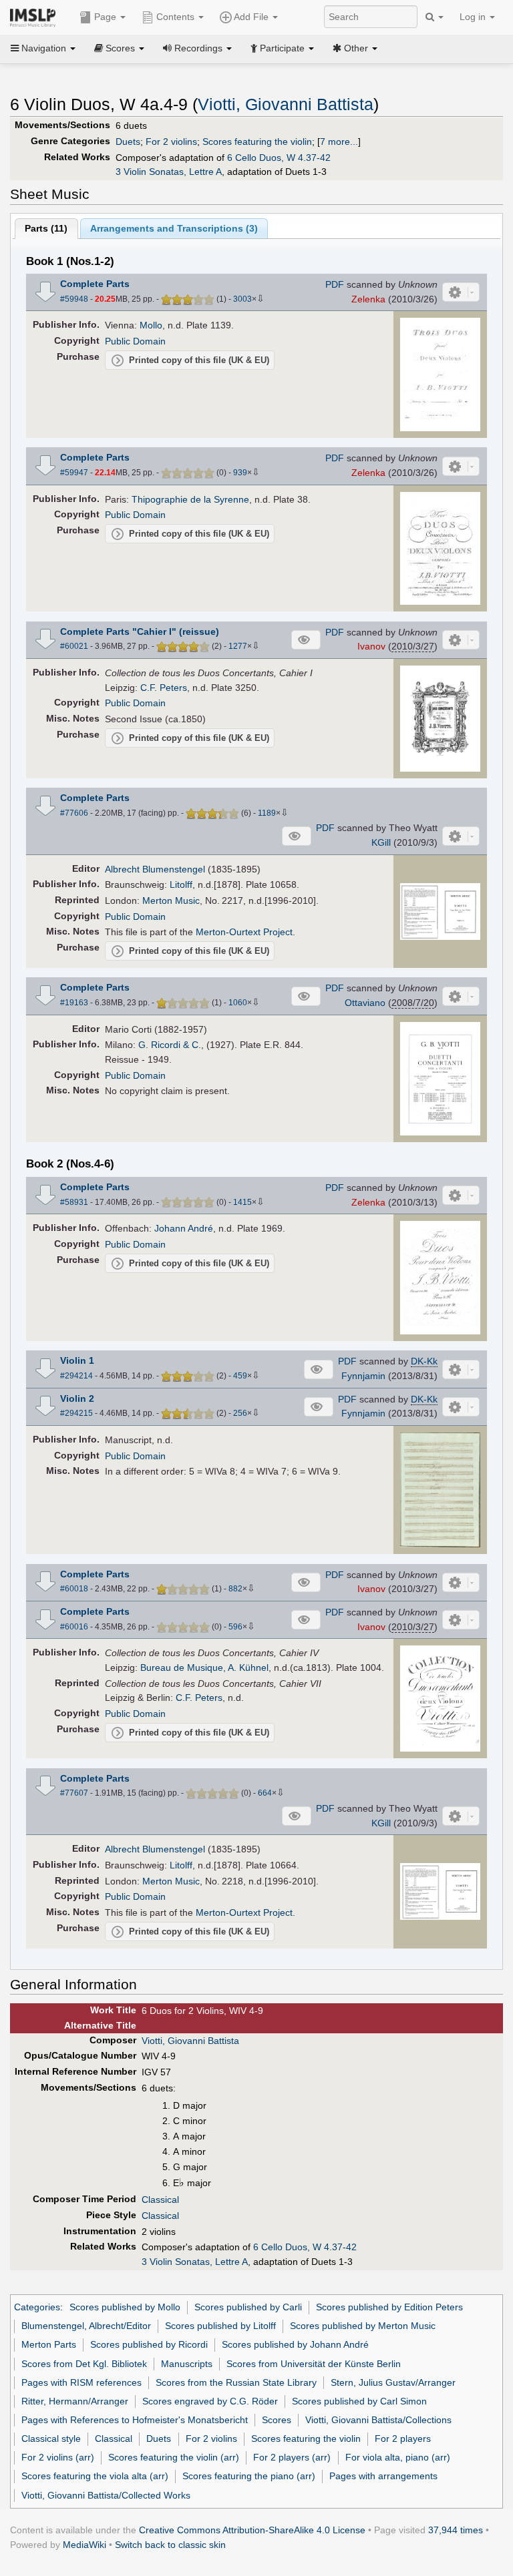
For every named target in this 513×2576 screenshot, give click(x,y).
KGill (381, 842)
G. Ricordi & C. (170, 1045)
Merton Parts (49, 2344)
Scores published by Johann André (295, 2344)
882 (235, 1589)
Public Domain (135, 341)
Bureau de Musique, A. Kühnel (204, 1667)
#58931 (74, 1202)
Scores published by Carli (248, 2307)
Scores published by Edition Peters (389, 2307)
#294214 (76, 1376)
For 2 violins (171, 142)
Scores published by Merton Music (363, 2326)
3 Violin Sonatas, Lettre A (169, 172)
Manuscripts (187, 2364)
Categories (37, 2307)
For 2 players (403, 2438)
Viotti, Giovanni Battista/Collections (378, 2420)
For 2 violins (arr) (58, 2457)
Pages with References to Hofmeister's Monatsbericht (135, 2420)
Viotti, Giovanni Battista (286, 104)
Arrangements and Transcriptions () (174, 228)
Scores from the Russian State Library (236, 2382)
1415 (242, 1202)
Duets (128, 142)
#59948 (74, 299)
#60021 (74, 646)
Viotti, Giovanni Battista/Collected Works (106, 2495)
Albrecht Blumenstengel (155, 869)
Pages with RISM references (81, 2382)
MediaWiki (84, 2545)
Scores (277, 2420)
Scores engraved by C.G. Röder (210, 2401)
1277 (238, 646)
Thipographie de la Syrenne (190, 499)
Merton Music (171, 900)
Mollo (151, 325)
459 (240, 1376)
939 (240, 473)
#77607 (74, 1793)
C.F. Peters (164, 688)
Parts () (46, 228)
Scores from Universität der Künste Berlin (314, 2364)
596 (235, 1627)
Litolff (181, 884)
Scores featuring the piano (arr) (249, 2476)
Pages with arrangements (383, 2476)
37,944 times (456, 2530)
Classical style (51, 2438)
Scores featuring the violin (257, 142)
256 (240, 1413)
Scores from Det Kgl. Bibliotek (84, 2364)
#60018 (74, 1589)
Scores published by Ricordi (149, 2344)
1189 (267, 813)
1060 (238, 1003)
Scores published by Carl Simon (359, 2401)
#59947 (74, 473)
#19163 (74, 1003)
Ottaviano (365, 1003)
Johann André (184, 1228)
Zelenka (368, 299)
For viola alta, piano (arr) (398, 2457)
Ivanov (371, 646)
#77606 (74, 813)
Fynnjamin (363, 1376)
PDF (335, 284)
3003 (242, 299)
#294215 (76, 1413)
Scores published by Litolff (220, 2326)
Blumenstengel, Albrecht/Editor (86, 2326)
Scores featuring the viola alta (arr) (95, 2476)
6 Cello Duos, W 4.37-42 (279, 158)
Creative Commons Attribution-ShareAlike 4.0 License (252, 2530)
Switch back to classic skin (170, 2545)
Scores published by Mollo (125, 2307)
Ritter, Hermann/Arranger (75, 2401)
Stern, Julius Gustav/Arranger (393, 2382)
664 (265, 1793)
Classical (160, 2200)
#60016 (74, 1627)
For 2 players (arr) (292, 2457)
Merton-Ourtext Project (244, 932)
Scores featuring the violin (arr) (174, 2457)
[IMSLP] (36, 17)
